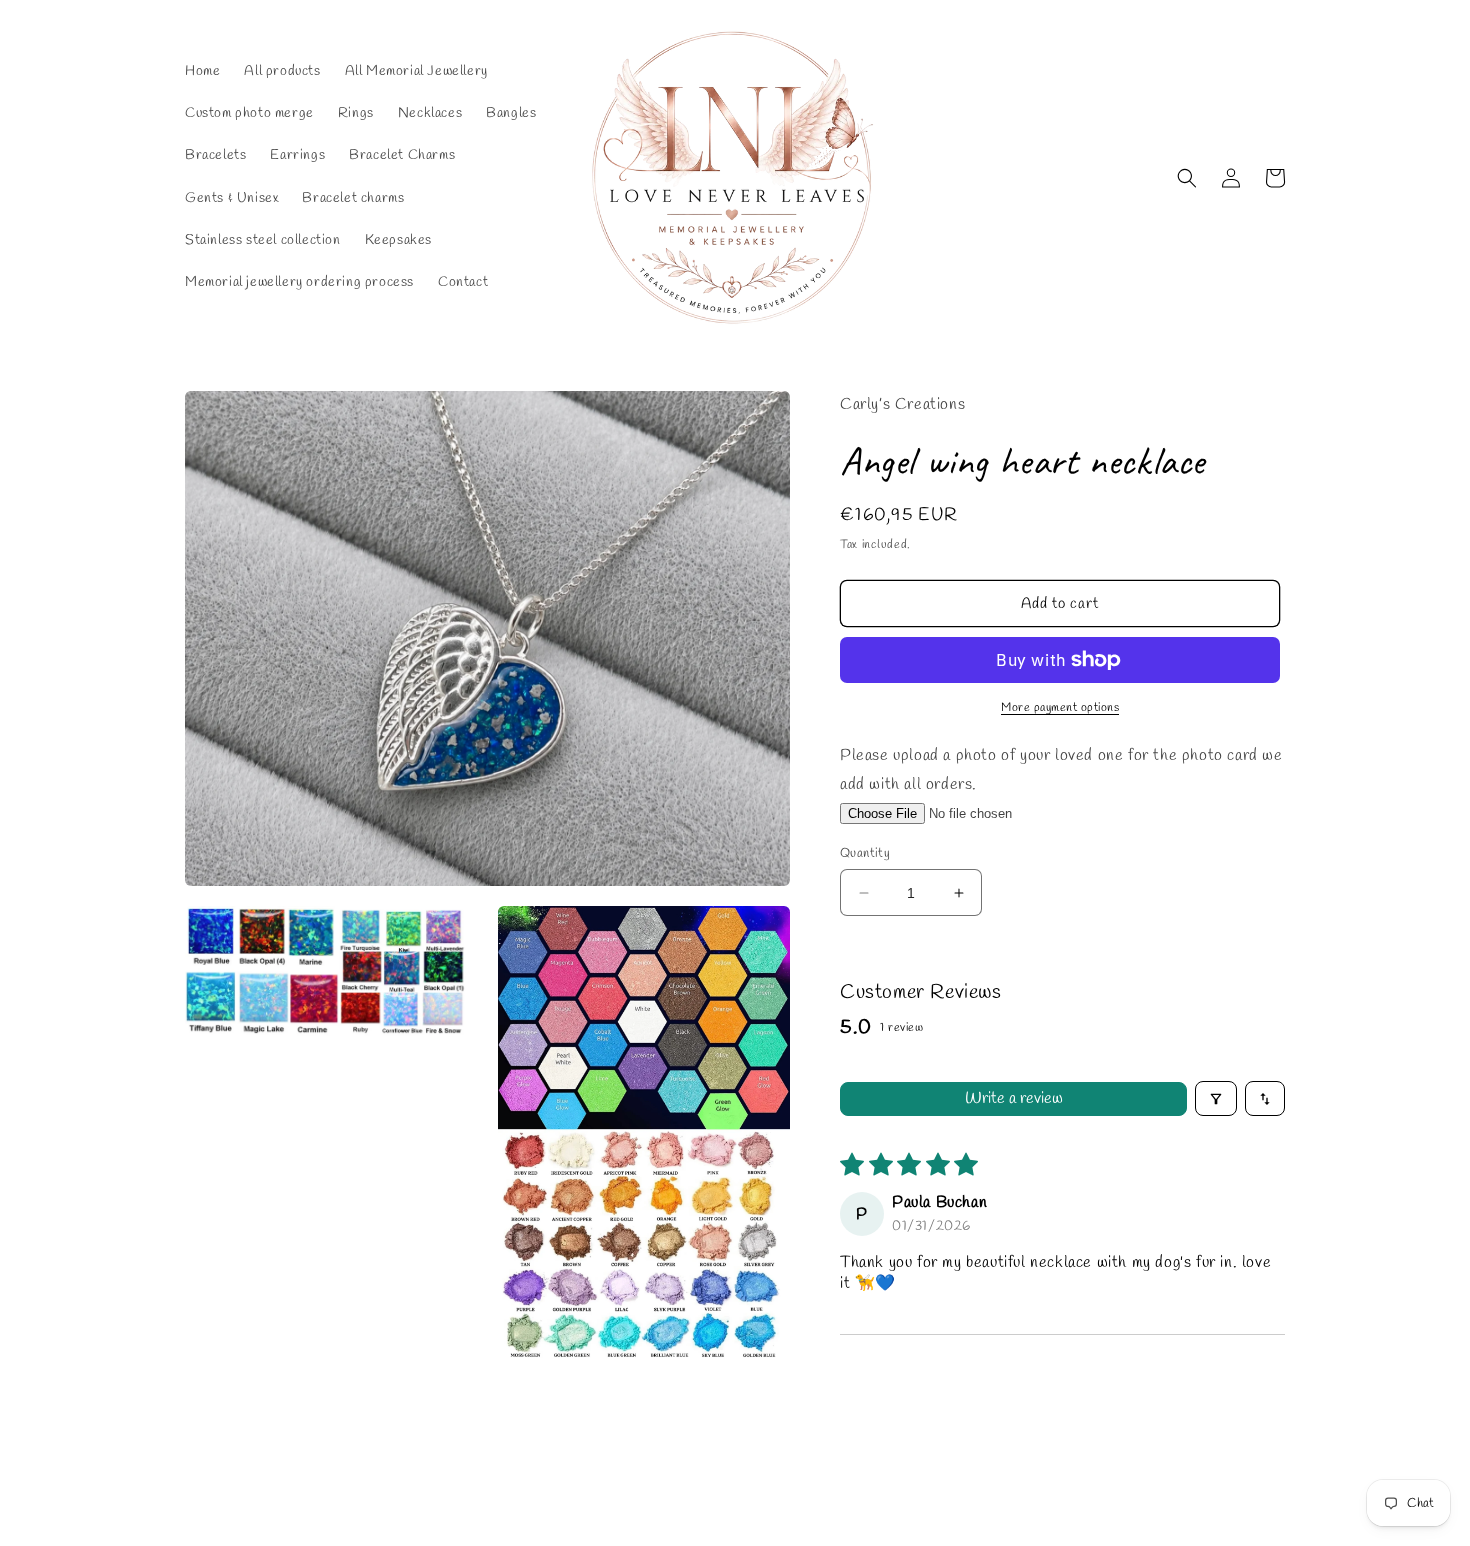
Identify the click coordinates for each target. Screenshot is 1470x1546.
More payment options (1060, 708)
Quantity (865, 853)
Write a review (1014, 1098)
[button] (1187, 178)
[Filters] (1216, 1098)
